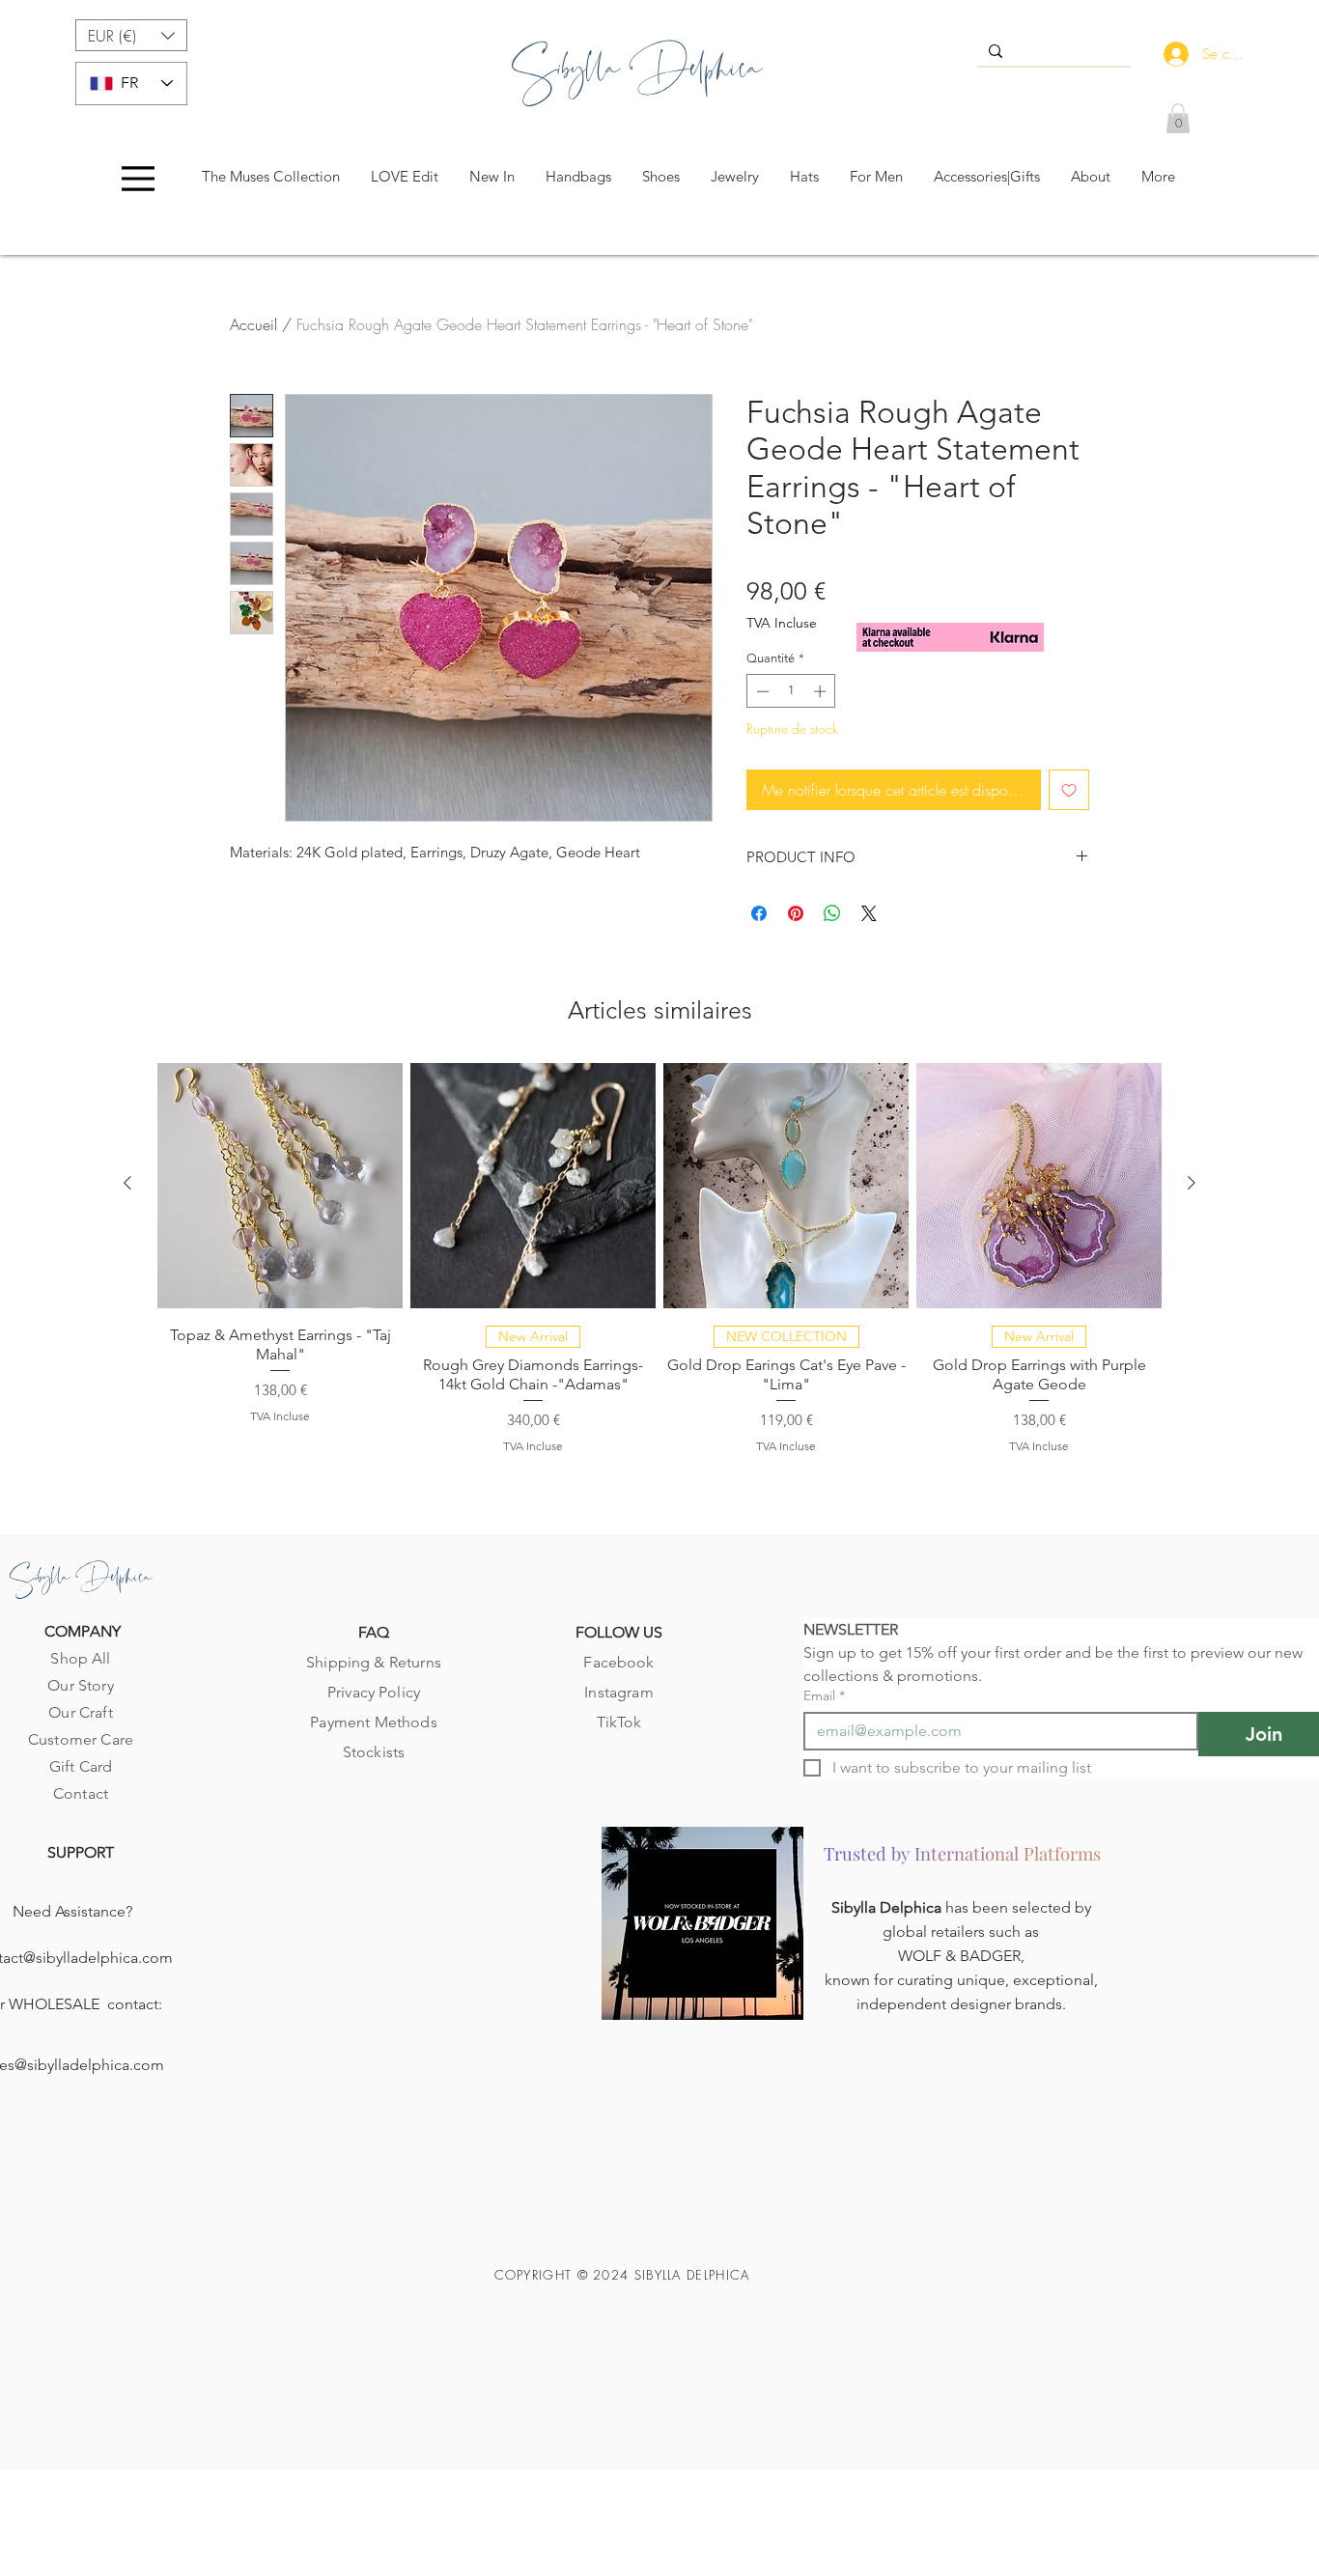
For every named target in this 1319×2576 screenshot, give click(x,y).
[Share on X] (869, 913)
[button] (131, 35)
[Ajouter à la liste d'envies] (1069, 790)
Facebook (618, 1662)
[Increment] (822, 691)
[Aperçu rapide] (280, 1186)
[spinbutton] (791, 691)
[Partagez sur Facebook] (759, 913)
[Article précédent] (127, 1183)
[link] (1178, 118)
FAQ (374, 1632)
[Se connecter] (1172, 54)
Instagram (618, 1692)
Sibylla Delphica (888, 1907)
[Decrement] (761, 691)
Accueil (253, 324)
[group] (659, 1267)
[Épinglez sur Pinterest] (796, 913)
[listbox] (131, 35)
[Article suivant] (1192, 1183)
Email (824, 1696)
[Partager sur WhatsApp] (832, 913)
